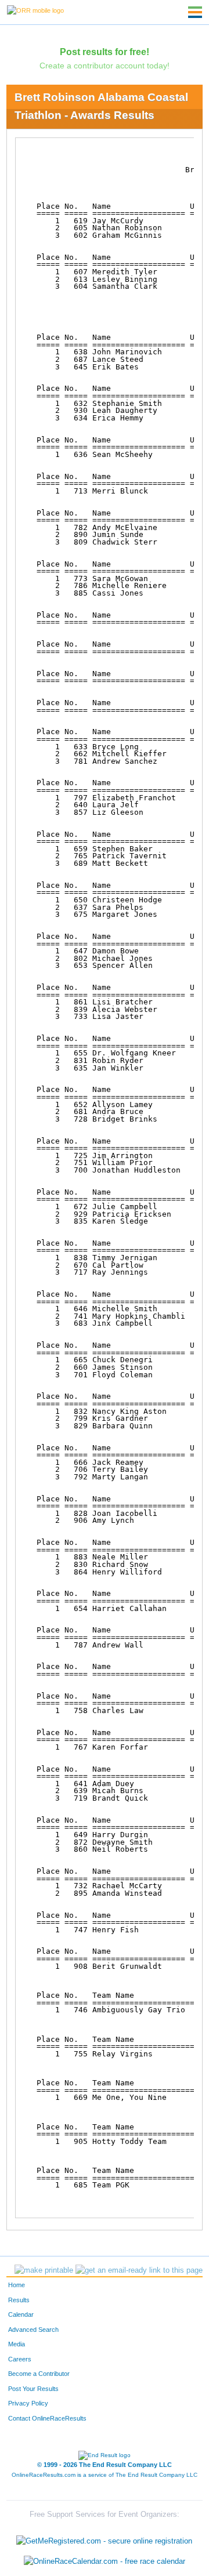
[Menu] (195, 12)
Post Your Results (33, 2389)
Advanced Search (33, 2330)
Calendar (21, 2314)
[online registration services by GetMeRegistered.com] (104, 2538)
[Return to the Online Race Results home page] (35, 10)
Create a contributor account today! (105, 66)
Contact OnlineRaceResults (47, 2418)
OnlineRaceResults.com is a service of (105, 2475)
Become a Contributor (39, 2374)
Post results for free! (105, 52)
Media (17, 2344)
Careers (20, 2359)
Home (17, 2285)
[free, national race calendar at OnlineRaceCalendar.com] (105, 2561)
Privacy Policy (28, 2403)
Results (19, 2300)
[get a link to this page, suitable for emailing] (139, 2270)
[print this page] (44, 2270)
